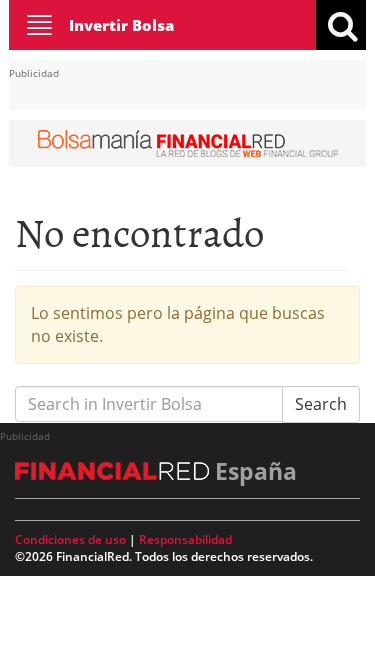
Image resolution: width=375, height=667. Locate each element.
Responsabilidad (185, 539)
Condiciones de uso (70, 539)
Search (321, 404)
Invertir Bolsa (121, 25)
